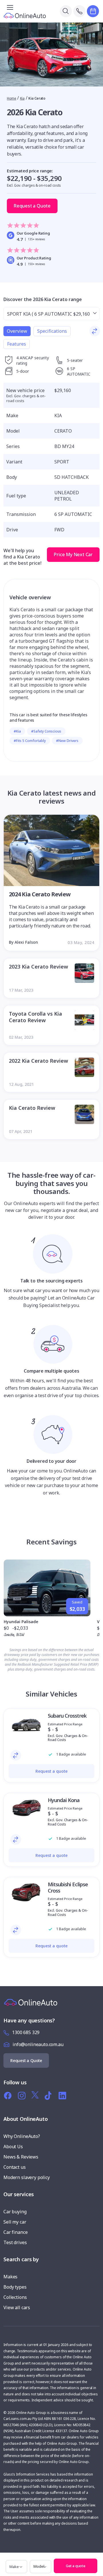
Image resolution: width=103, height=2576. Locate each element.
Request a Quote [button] (32, 206)
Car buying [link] (15, 2212)
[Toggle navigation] (10, 7)
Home (12, 98)
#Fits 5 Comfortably (30, 741)
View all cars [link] (17, 2307)
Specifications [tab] (52, 331)
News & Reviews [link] (21, 2157)
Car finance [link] (15, 2232)
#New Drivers (67, 741)
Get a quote (76, 2566)
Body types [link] (15, 2287)
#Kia (17, 731)
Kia (22, 98)
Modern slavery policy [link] (27, 2177)
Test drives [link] (15, 2242)
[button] (97, 2559)
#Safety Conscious (46, 731)
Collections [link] (15, 2297)
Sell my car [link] (15, 2222)
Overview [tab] (17, 331)
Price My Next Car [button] (73, 554)
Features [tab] (17, 344)
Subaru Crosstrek (67, 1716)
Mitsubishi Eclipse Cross (68, 1887)
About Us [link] (13, 2147)
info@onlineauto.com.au (38, 2044)
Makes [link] (10, 2277)
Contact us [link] (15, 2167)
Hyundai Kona (64, 1800)
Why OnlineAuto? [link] (22, 2136)
